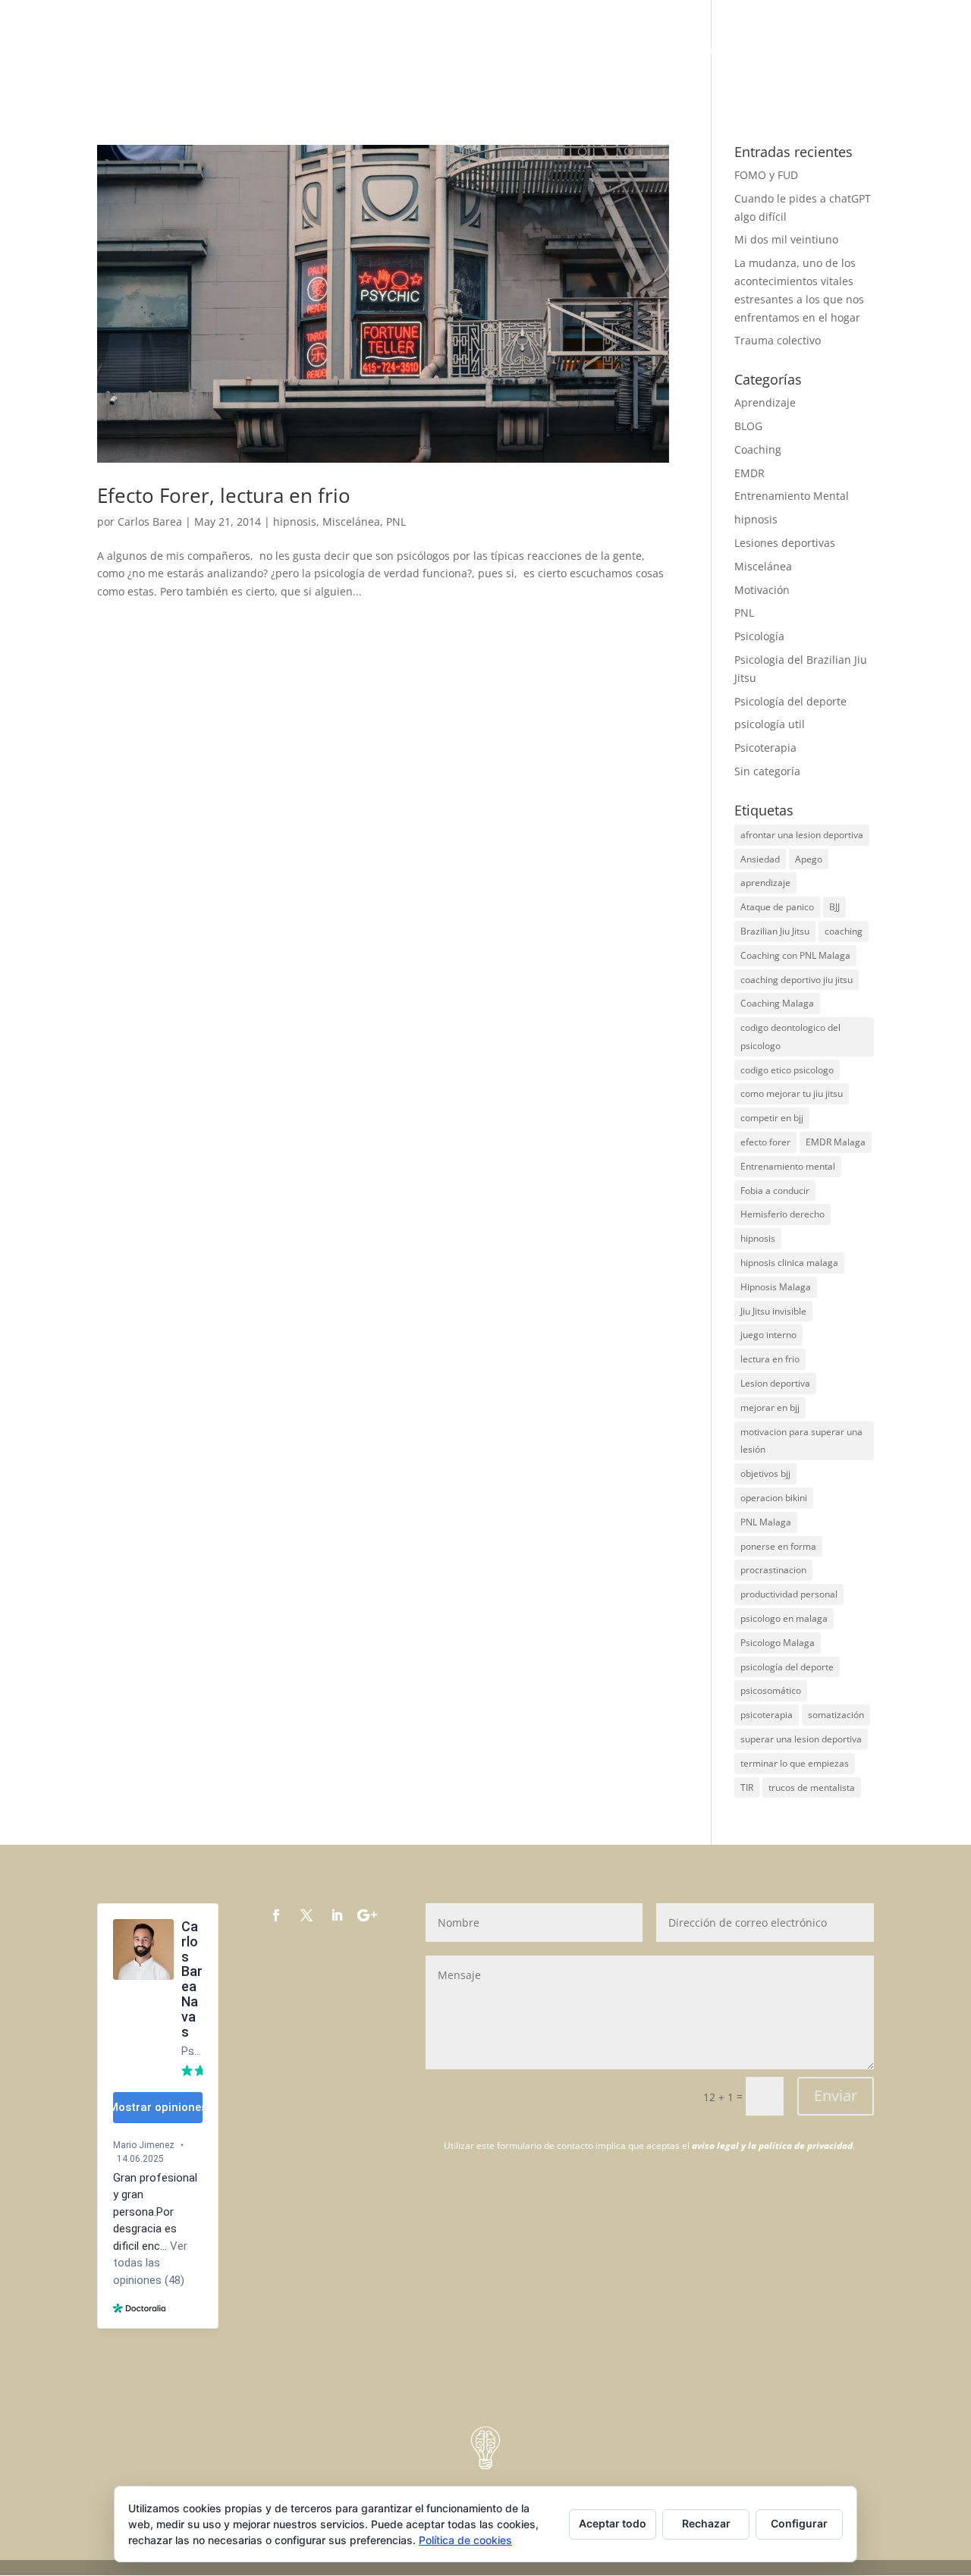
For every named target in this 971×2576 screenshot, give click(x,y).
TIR (747, 1787)
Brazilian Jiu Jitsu (775, 931)
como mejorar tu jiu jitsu (792, 1093)
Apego (809, 859)
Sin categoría (767, 771)
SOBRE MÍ (727, 51)
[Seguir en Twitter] (306, 1915)
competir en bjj (772, 1118)
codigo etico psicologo (787, 1070)
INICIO (669, 51)
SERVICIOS (798, 51)
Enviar (836, 2095)
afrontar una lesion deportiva (802, 835)
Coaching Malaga (777, 1003)
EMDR (749, 473)
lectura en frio (770, 1359)
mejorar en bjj (770, 1407)
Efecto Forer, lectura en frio (224, 495)
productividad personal (789, 1594)
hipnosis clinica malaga (789, 1263)
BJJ (834, 907)
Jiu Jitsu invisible (773, 1311)
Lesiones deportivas (785, 543)
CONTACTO (919, 51)
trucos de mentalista (812, 1787)
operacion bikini (774, 1498)
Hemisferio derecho (782, 1214)
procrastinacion (773, 1570)
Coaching (758, 449)
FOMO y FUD (766, 175)
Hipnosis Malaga (776, 1287)
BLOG (858, 51)
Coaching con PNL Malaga (795, 955)
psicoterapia (767, 1715)
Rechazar (706, 2523)
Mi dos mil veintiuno (786, 239)
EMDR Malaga (836, 1142)
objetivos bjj (765, 1473)
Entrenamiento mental (788, 1166)
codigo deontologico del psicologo (790, 1037)
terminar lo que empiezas (795, 1763)
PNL (396, 521)
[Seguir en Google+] (367, 1915)
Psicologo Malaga (778, 1643)
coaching (844, 931)
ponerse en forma (778, 1546)
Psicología (759, 636)
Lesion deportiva (775, 1383)
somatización (836, 1715)
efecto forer (765, 1142)
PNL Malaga (766, 1522)
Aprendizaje (765, 402)
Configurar (799, 2523)
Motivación (762, 590)
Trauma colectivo (778, 340)
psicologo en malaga (784, 1618)
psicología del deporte (787, 1667)
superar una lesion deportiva (801, 1739)
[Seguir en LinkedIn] (337, 1915)
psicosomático (771, 1690)
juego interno (768, 1335)
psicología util (770, 724)
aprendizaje (765, 883)
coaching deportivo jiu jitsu (797, 980)
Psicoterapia (765, 748)
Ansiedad (760, 859)
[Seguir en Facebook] (276, 1915)
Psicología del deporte (790, 701)
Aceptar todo (613, 2523)
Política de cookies (465, 2540)
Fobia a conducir (775, 1191)
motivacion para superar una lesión (801, 1441)
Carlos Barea (150, 521)
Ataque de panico (777, 907)
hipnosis (295, 521)
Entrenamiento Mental (792, 496)
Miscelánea (351, 521)
